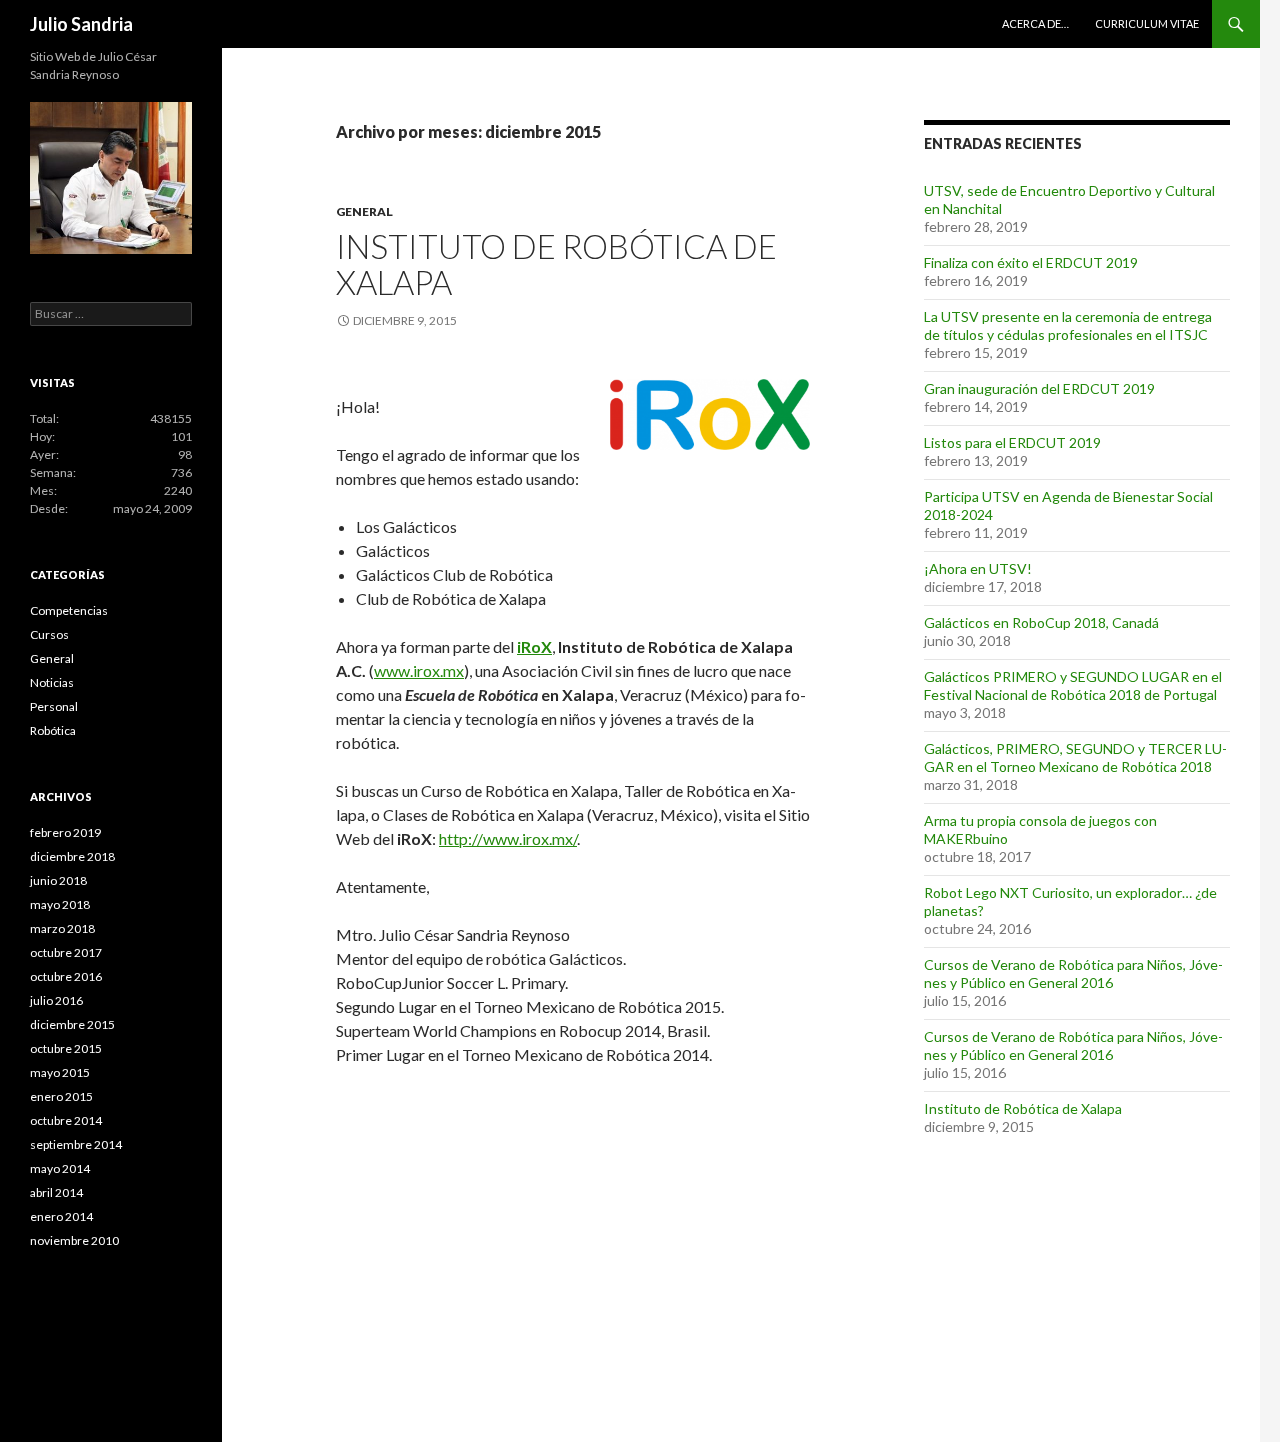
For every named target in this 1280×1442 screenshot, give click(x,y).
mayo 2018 (60, 904)
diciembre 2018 (72, 856)
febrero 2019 (65, 832)
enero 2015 (61, 1096)
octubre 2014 (66, 1120)
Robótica (53, 730)
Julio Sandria (81, 24)
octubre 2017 (66, 952)
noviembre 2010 (74, 1240)
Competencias (69, 610)
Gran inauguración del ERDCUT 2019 (1039, 388)
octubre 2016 (66, 976)
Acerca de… (1035, 23)
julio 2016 (56, 1000)
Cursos (49, 634)
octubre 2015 (66, 1048)
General (364, 211)
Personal (54, 706)
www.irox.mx (419, 670)
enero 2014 (61, 1216)
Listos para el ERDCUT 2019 (1012, 442)
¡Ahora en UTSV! (978, 568)
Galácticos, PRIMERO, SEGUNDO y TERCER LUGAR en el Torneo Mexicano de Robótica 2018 (1075, 757)
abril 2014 (56, 1192)
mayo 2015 (60, 1072)
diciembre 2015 (72, 1024)
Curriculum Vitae (1147, 23)
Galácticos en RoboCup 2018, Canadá (1041, 622)
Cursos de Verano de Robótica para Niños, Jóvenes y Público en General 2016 (1073, 973)
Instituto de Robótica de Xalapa (556, 264)
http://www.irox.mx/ (508, 838)
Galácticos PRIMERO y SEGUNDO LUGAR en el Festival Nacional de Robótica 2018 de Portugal (1073, 685)
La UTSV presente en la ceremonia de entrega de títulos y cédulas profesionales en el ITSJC (1068, 325)
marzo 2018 (62, 928)
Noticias (52, 682)
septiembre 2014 (76, 1144)
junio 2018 (58, 880)
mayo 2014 (60, 1168)
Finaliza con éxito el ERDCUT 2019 (1031, 262)
